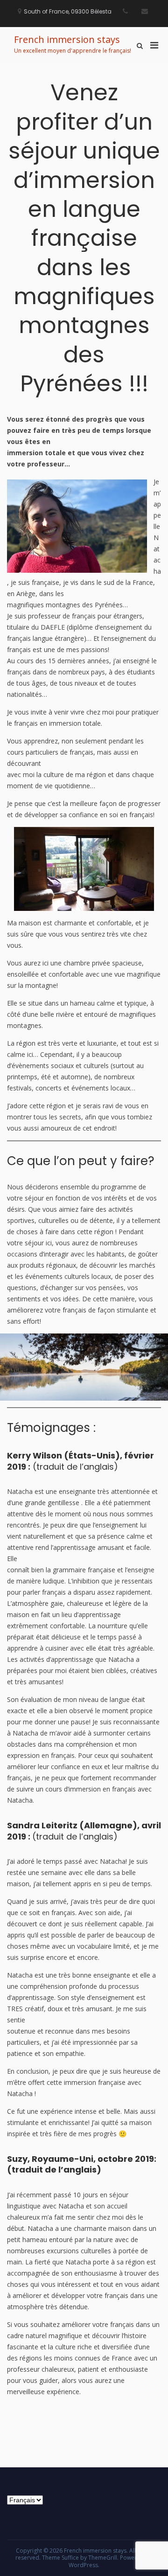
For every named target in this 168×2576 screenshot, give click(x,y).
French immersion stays (67, 39)
